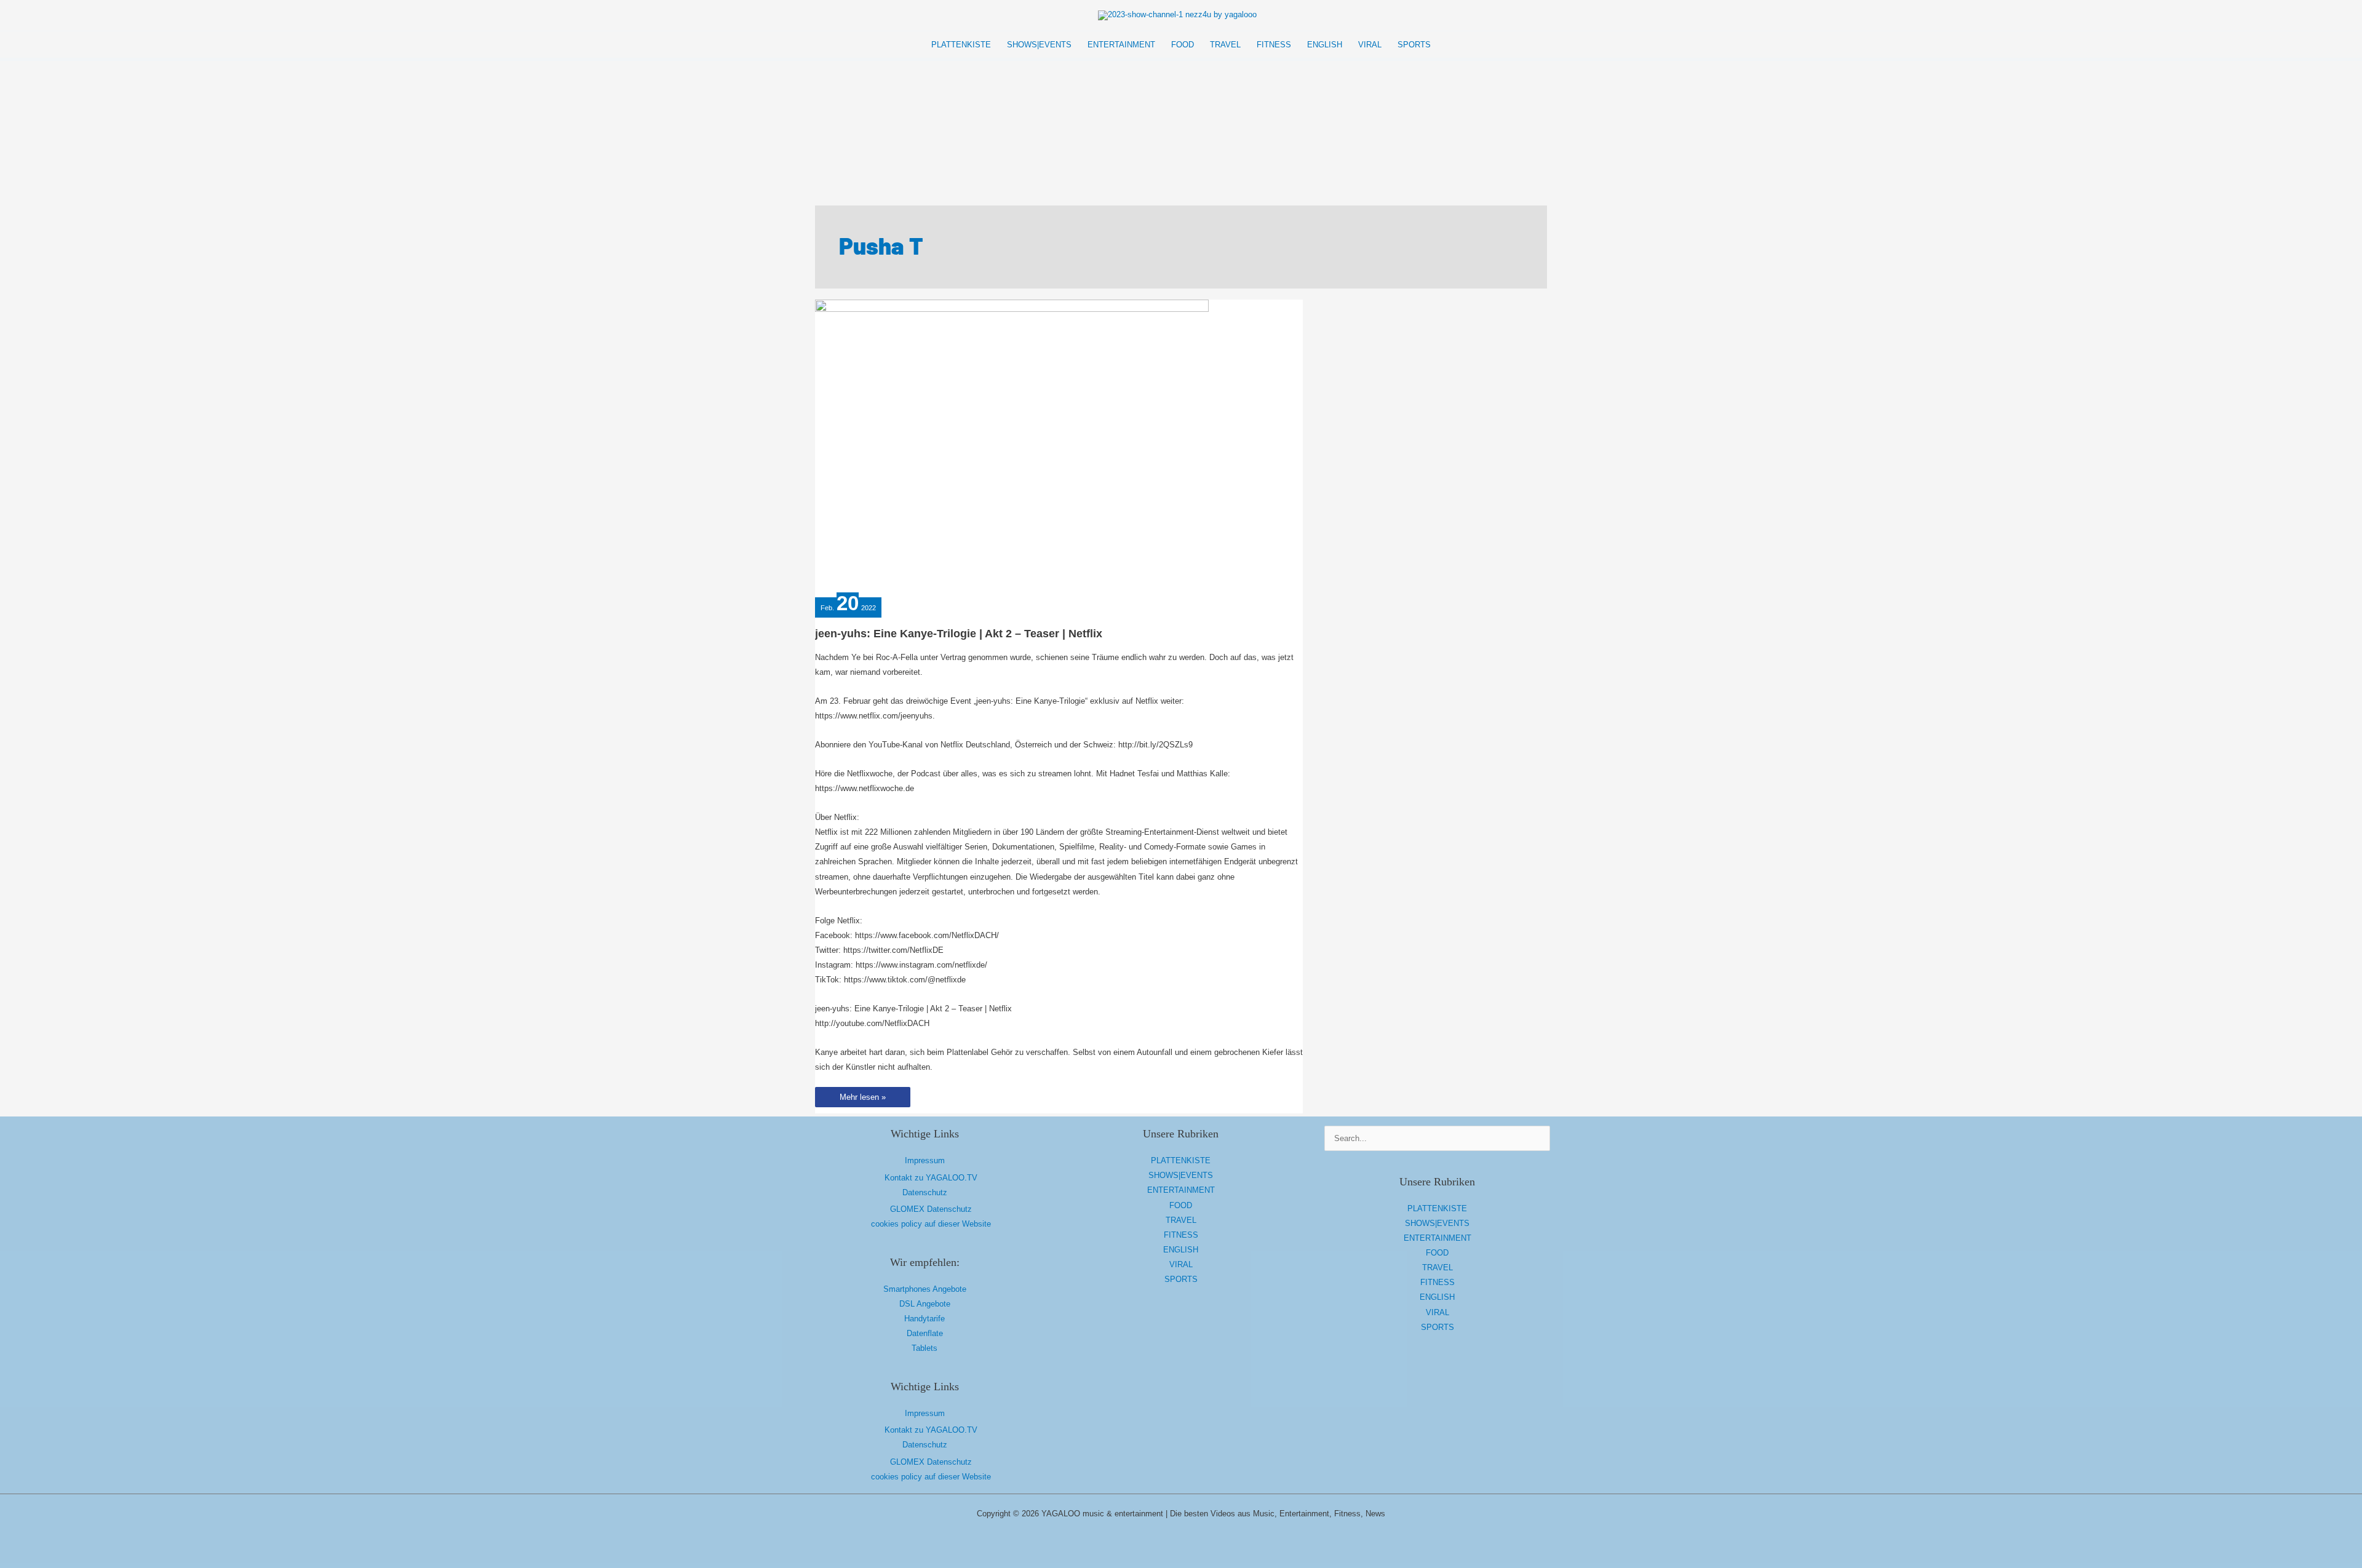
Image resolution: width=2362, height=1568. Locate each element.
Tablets (925, 1348)
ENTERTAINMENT (1181, 1190)
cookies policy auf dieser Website (931, 1224)
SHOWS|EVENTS (1181, 1175)
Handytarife (925, 1319)
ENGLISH (1181, 1250)
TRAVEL (1181, 1220)
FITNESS (1181, 1235)
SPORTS (1181, 1279)
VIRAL (1181, 1264)
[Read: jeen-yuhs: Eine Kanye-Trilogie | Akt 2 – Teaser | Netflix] (1012, 446)
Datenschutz (925, 1192)
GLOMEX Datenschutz (931, 1209)
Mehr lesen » (862, 1100)
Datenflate (925, 1333)
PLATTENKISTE (1181, 1160)
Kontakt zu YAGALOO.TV (931, 1178)
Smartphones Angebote (925, 1289)
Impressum (925, 1160)
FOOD (1181, 1205)
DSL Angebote (925, 1304)
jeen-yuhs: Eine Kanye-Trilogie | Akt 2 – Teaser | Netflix (959, 634)
